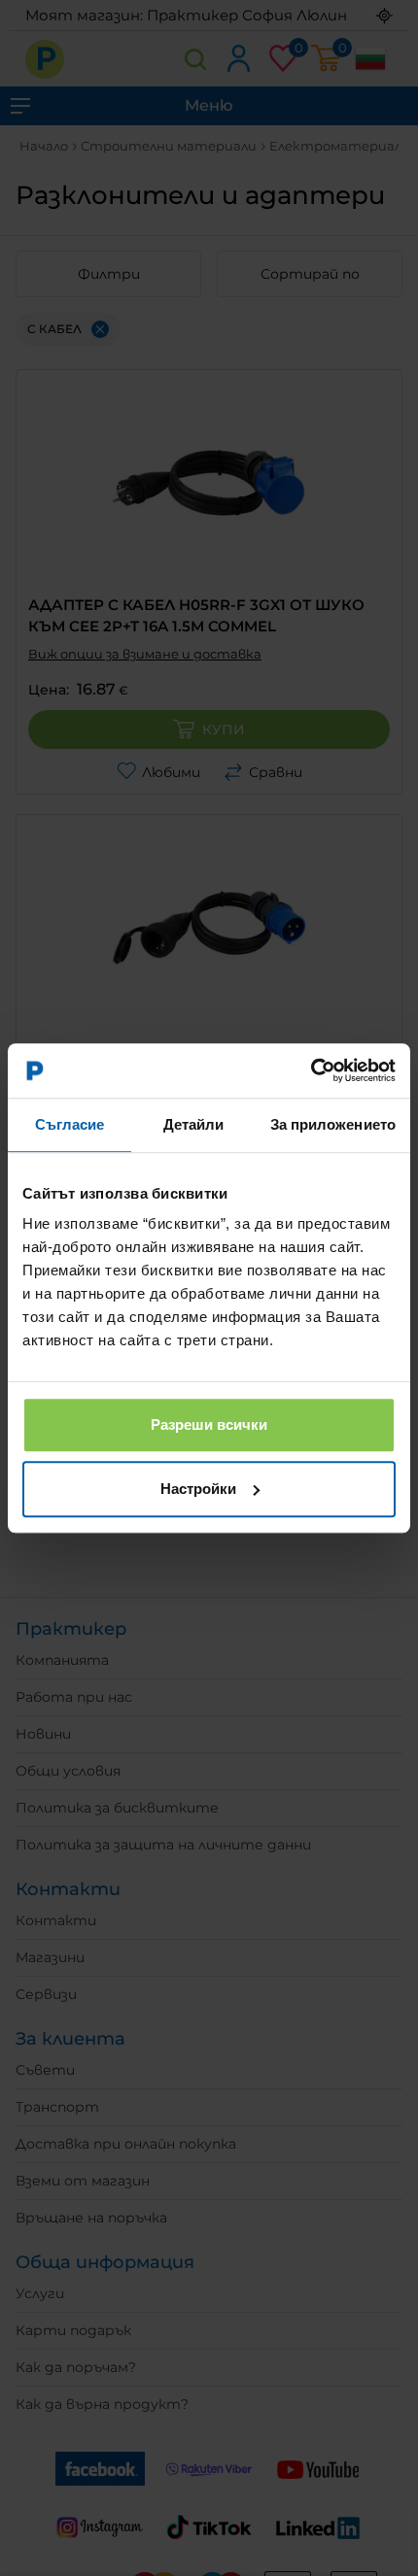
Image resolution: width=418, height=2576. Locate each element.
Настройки (198, 1489)
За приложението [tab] (333, 1124)
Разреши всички (209, 1424)
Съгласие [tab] (70, 1124)
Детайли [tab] (194, 1124)
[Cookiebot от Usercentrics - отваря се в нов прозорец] (311, 1070)
